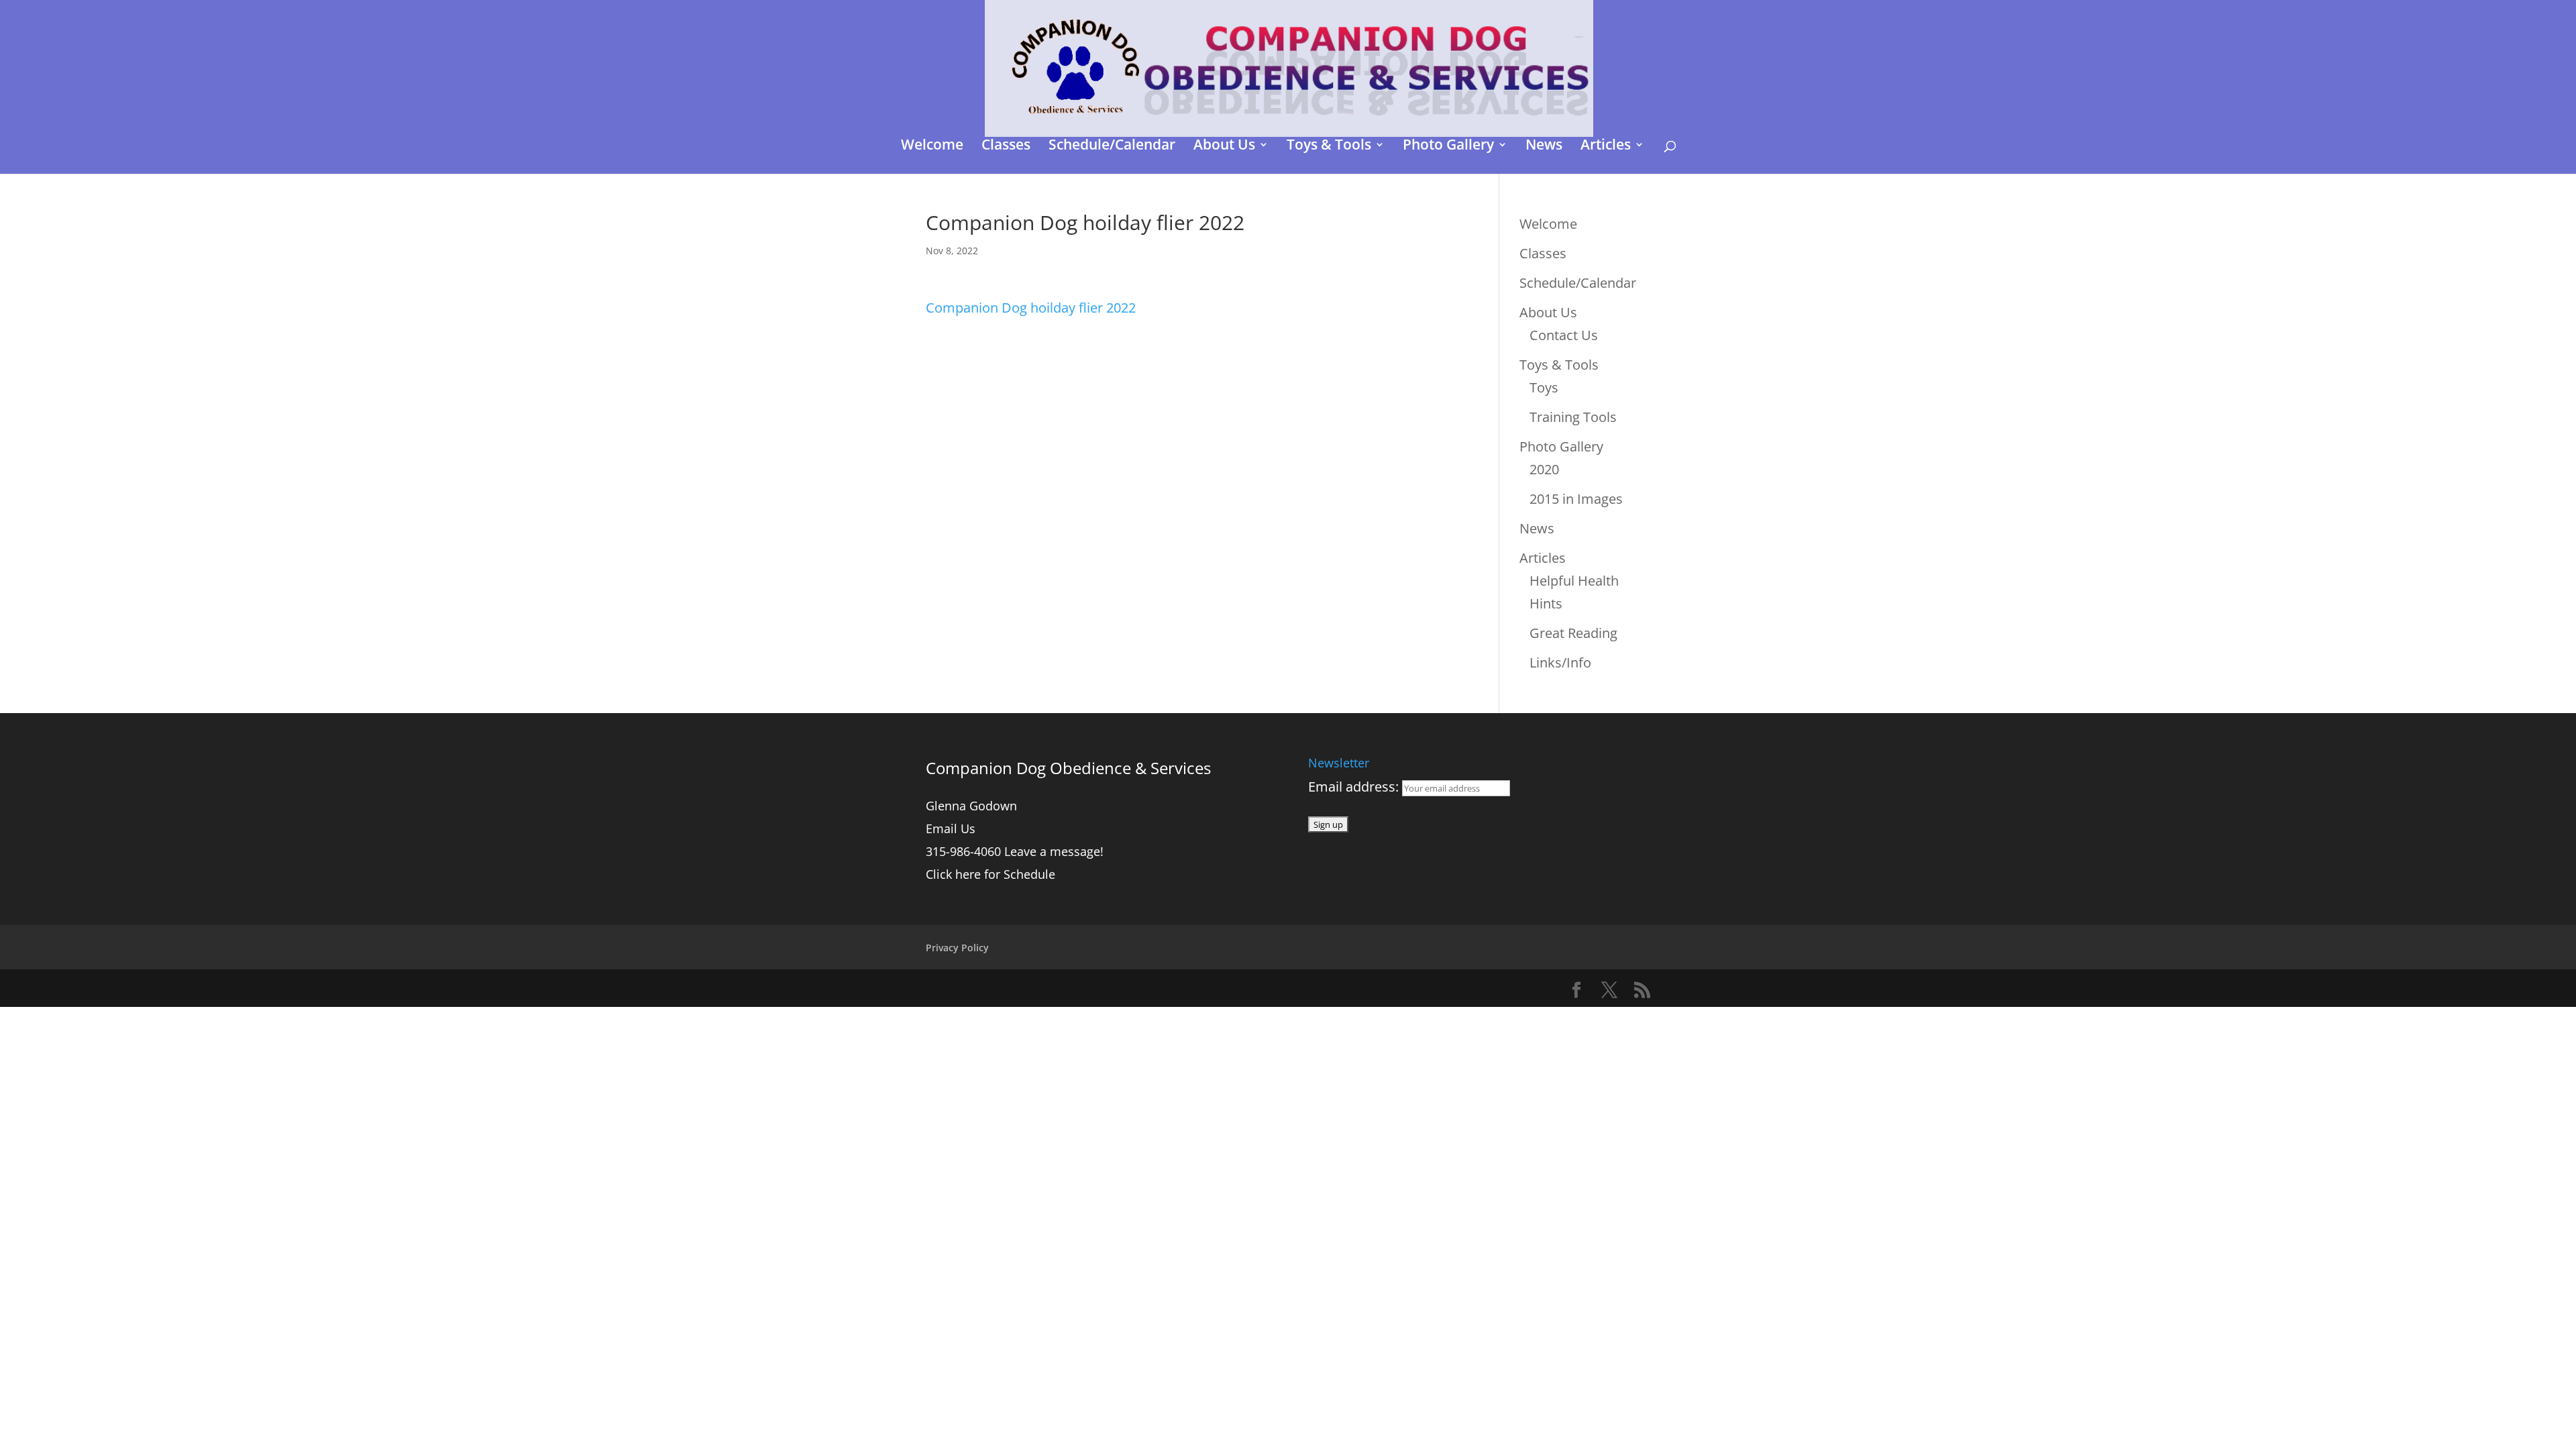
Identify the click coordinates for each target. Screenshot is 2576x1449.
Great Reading (1573, 633)
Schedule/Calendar (1112, 147)
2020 (1544, 469)
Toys (1544, 387)
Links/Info (1560, 662)
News (1544, 147)
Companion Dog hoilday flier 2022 (1031, 308)
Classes (1006, 147)
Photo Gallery (1448, 147)
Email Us (951, 828)
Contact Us (1564, 335)
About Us (1224, 147)
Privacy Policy (957, 948)
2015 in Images (1576, 499)
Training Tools (1573, 417)
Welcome (932, 147)
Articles (1606, 147)
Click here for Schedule (990, 874)
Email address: (1355, 787)
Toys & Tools (1329, 147)
